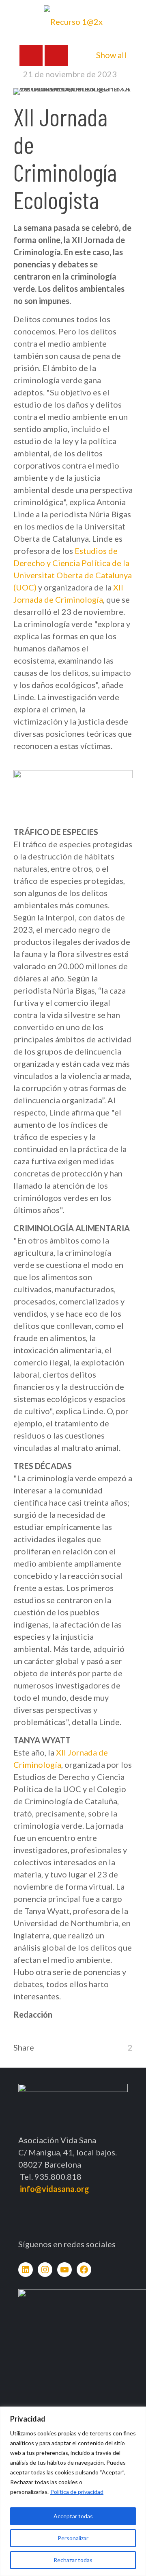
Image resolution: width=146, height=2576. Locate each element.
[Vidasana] (73, 20)
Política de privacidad (77, 2492)
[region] (73, 2491)
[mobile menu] (135, 16)
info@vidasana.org (55, 2189)
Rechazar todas (73, 2560)
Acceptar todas (73, 2516)
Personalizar (73, 2538)
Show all (111, 55)
